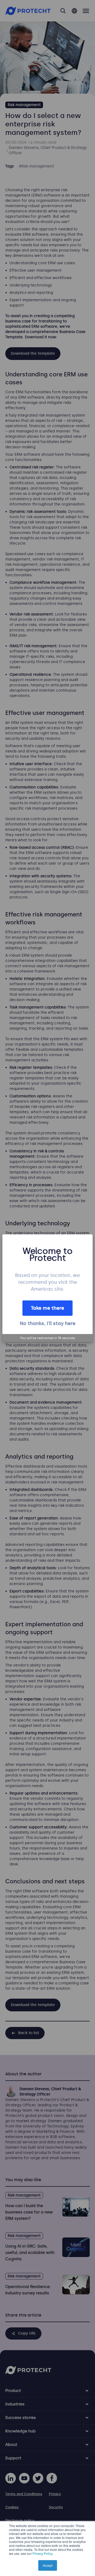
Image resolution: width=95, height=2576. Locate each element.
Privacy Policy (42, 2553)
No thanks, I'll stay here (48, 1323)
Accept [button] (48, 2565)
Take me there (47, 1308)
